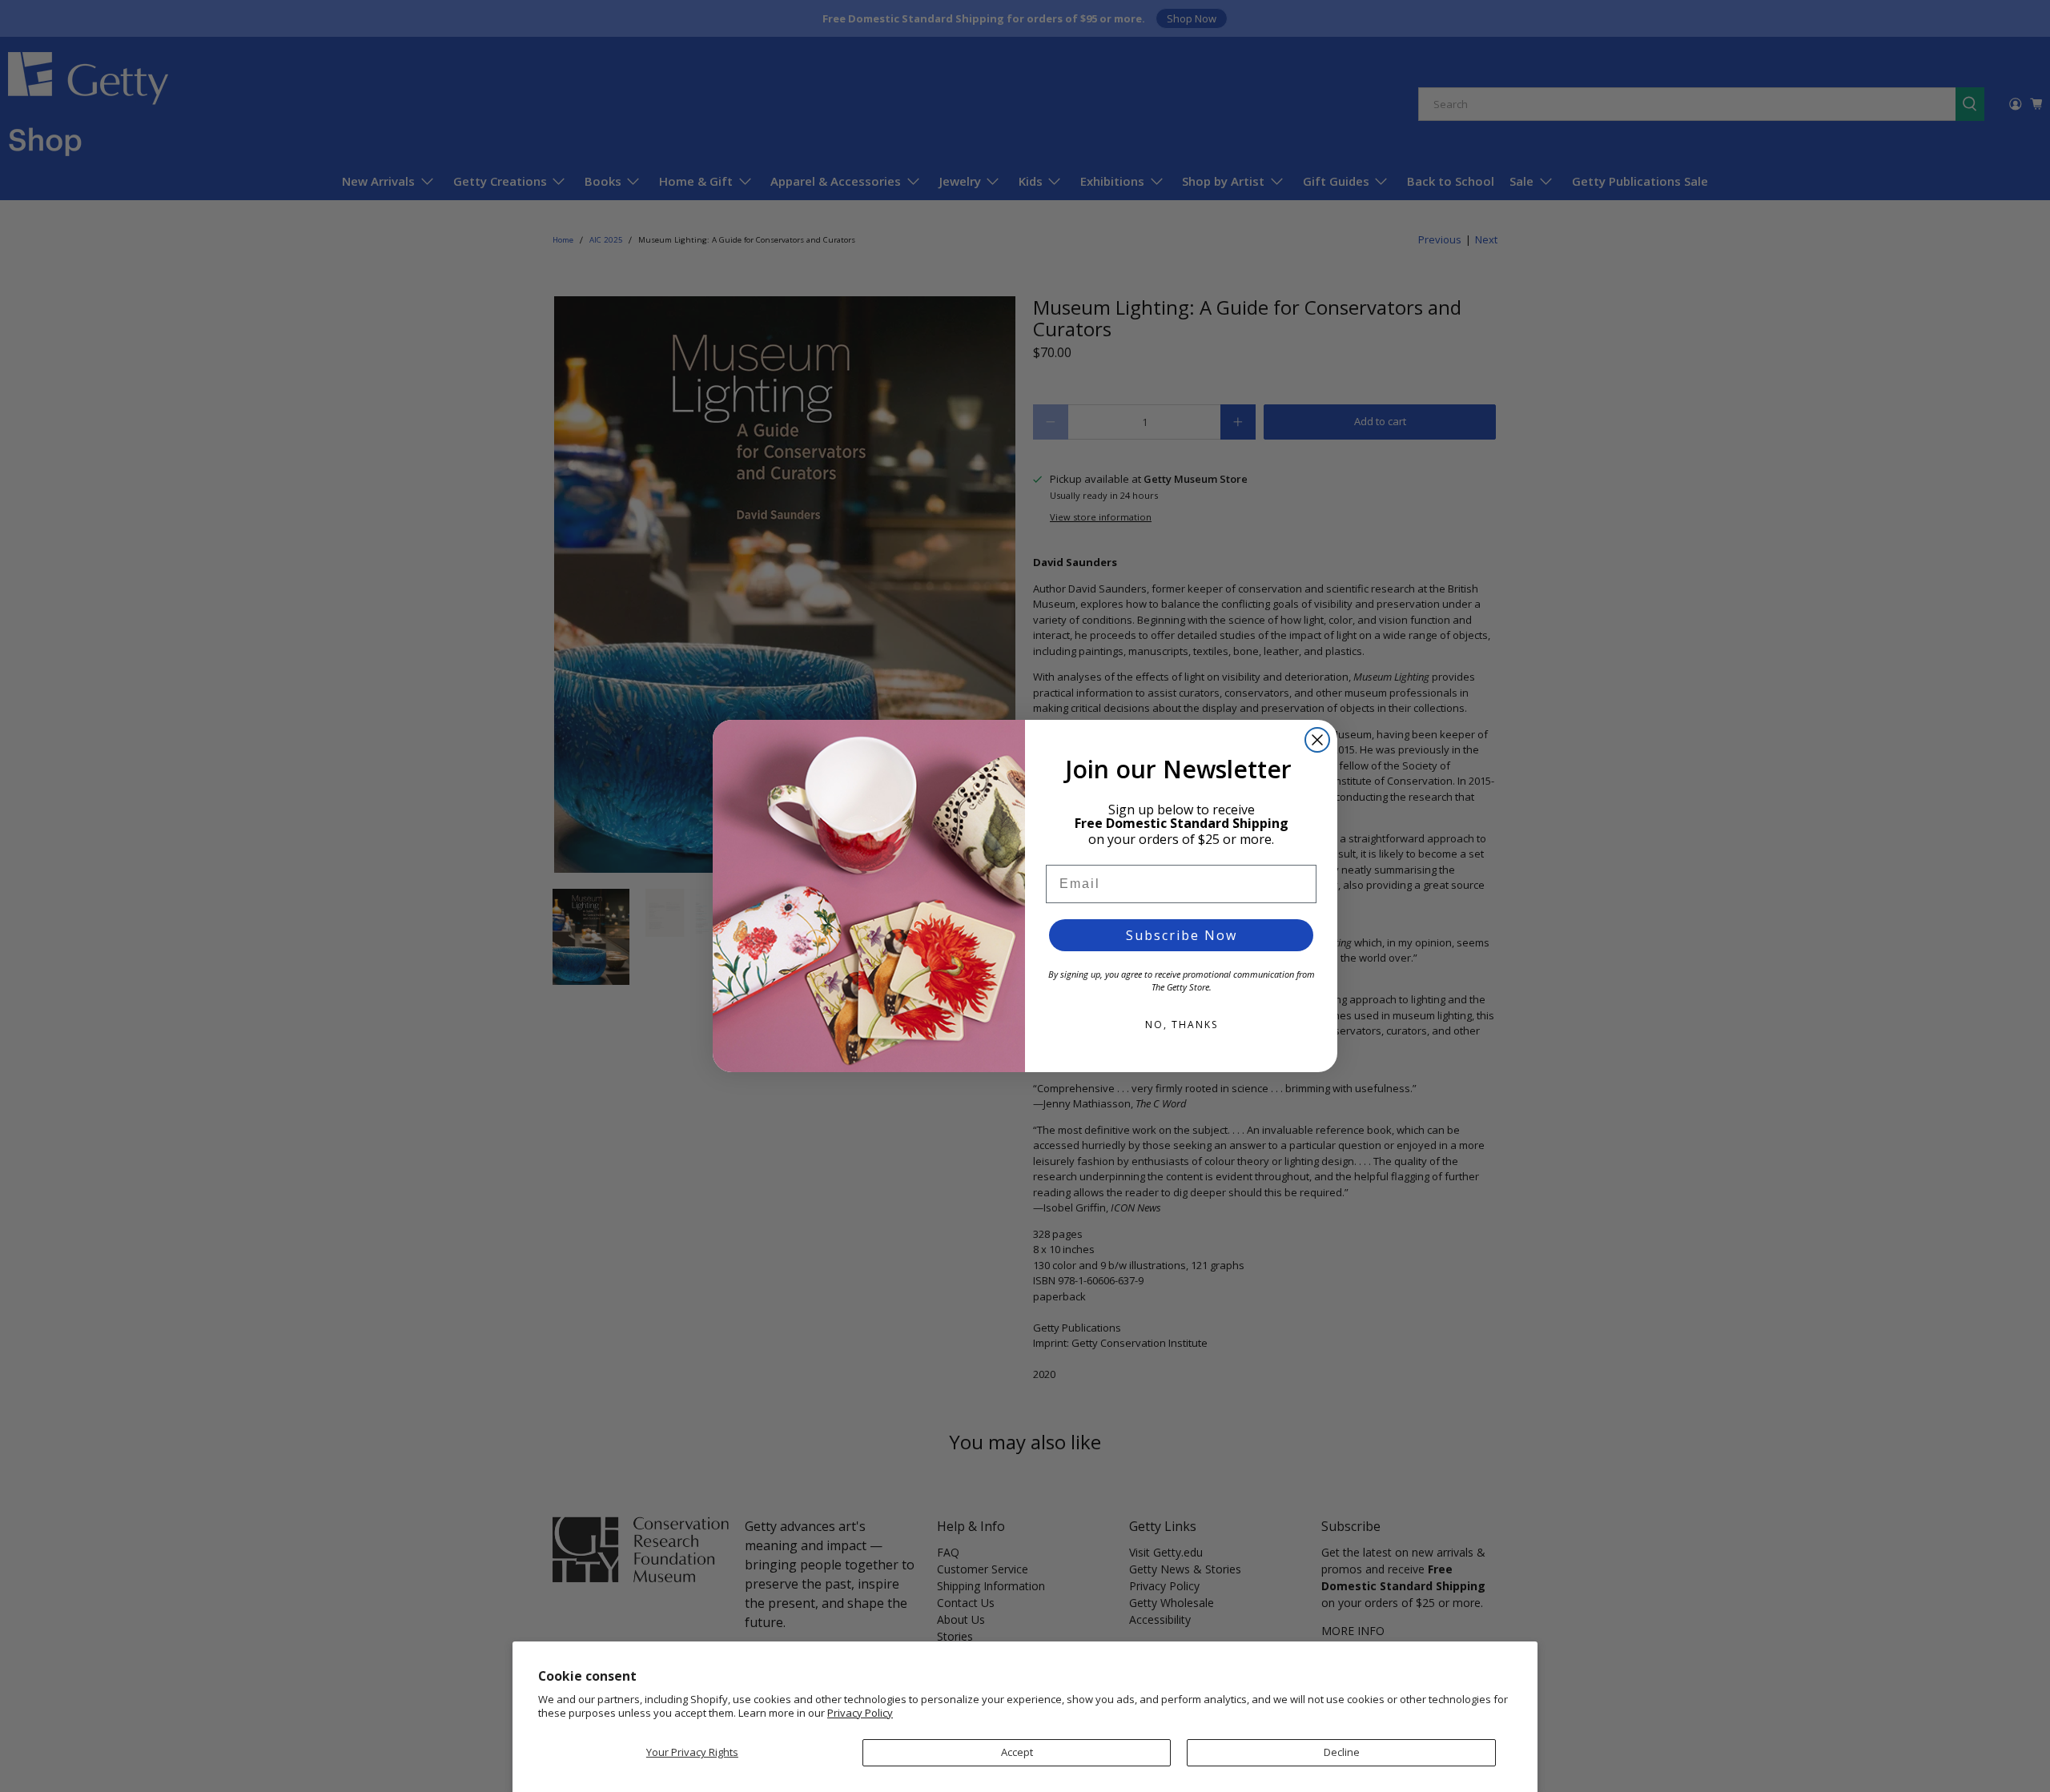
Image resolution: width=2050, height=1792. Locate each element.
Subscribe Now (1182, 935)
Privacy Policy (860, 1713)
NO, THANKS (1182, 1025)
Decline (1342, 1752)
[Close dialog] (1317, 740)
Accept (1017, 1752)
